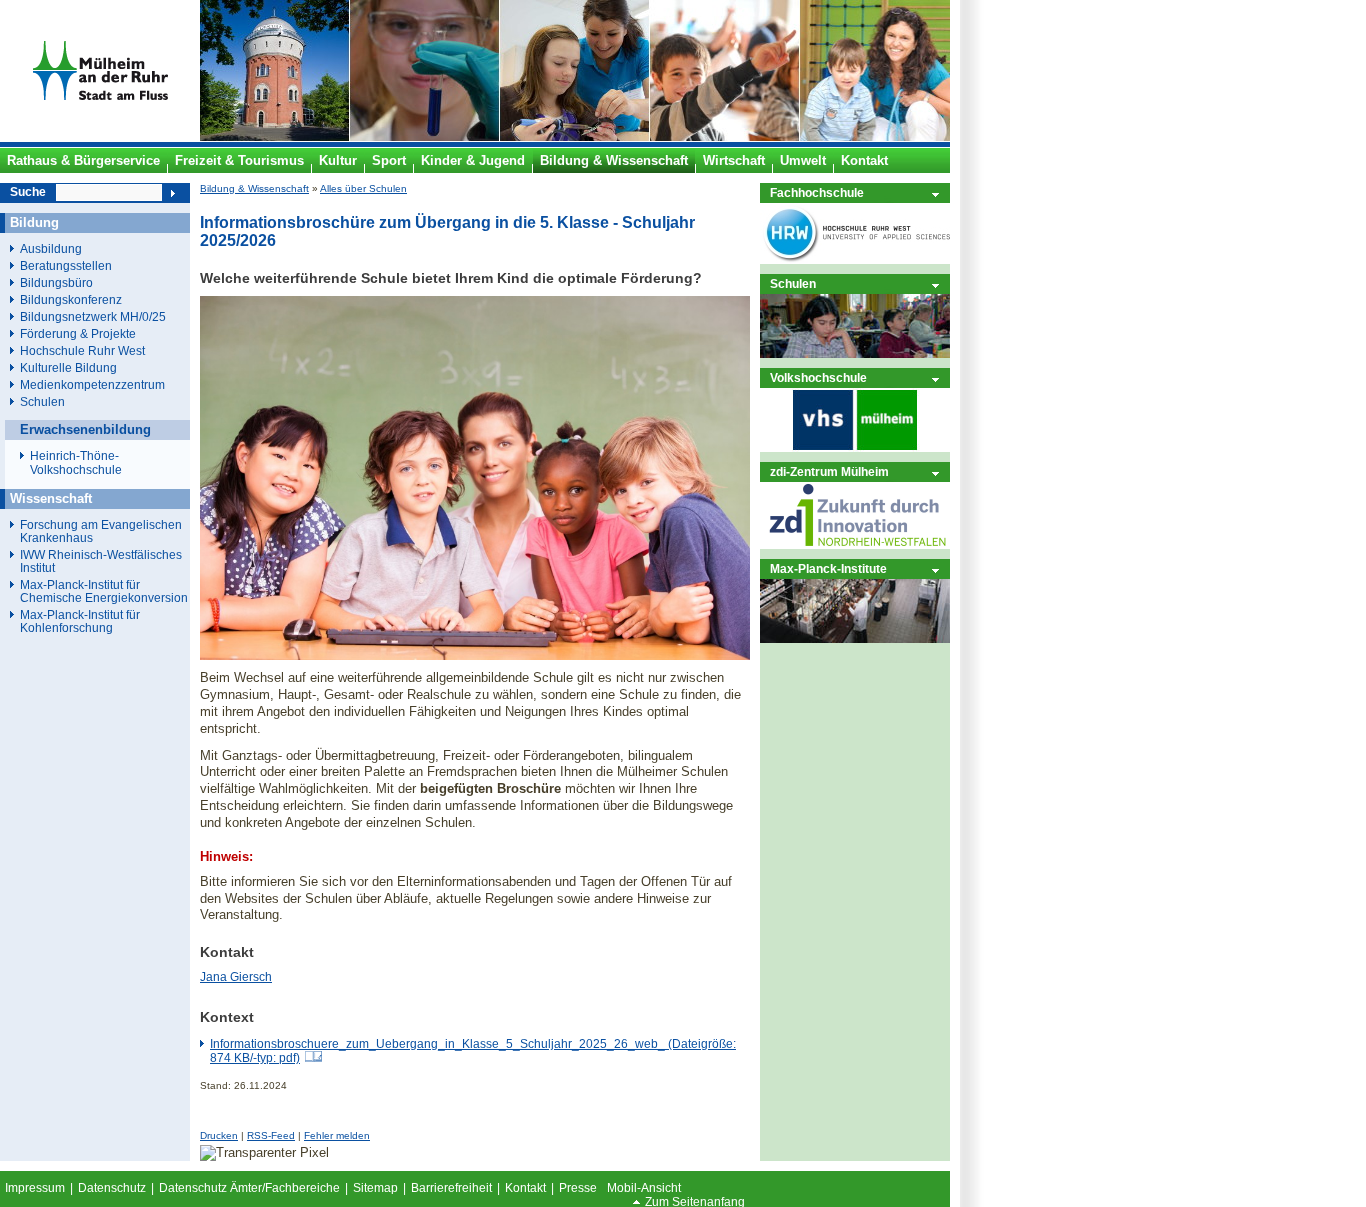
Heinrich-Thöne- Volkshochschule (76, 463)
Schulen (793, 283)
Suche (28, 192)
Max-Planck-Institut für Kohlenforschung (80, 621)
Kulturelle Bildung (68, 367)
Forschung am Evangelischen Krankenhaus (101, 531)
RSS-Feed (271, 1135)
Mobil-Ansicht (644, 1188)
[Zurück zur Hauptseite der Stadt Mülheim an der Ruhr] (100, 137)
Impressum (35, 1188)
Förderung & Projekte (78, 333)
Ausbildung (51, 248)
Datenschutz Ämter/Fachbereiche (249, 1188)
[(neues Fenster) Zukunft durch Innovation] (855, 544)
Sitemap (375, 1188)
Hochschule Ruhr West (82, 350)
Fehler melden (337, 1135)
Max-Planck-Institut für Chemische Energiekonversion (104, 591)
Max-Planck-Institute (828, 568)
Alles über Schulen (363, 188)
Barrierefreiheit (451, 1188)
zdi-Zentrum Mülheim (829, 471)
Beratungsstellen (66, 265)
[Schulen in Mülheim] (855, 353)
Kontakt (525, 1188)
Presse (578, 1188)
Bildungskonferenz (71, 299)
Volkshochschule (818, 377)
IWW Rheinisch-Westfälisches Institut (101, 561)
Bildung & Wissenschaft (254, 188)
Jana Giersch (236, 977)
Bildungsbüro (56, 282)
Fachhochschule (817, 192)
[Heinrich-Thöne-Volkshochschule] (855, 447)
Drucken (219, 1135)
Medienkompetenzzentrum (92, 384)
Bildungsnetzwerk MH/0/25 (93, 316)
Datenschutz (112, 1188)
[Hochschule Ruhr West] (855, 259)
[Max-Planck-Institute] (855, 638)
